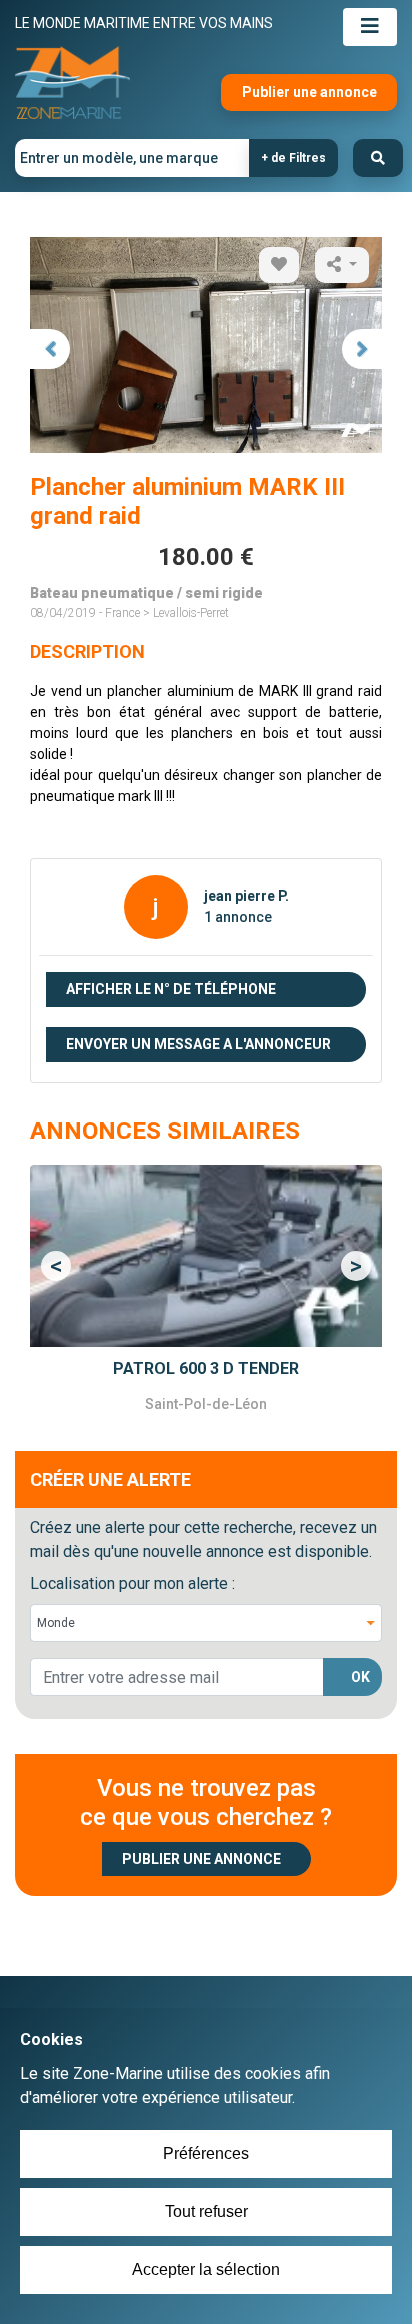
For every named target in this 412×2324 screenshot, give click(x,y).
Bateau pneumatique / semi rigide (146, 593)
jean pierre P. (246, 896)
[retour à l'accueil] (72, 83)
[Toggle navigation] (370, 27)
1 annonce (238, 917)
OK (360, 1677)
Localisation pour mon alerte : (132, 1583)
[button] (56, 1265)
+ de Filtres (293, 158)
